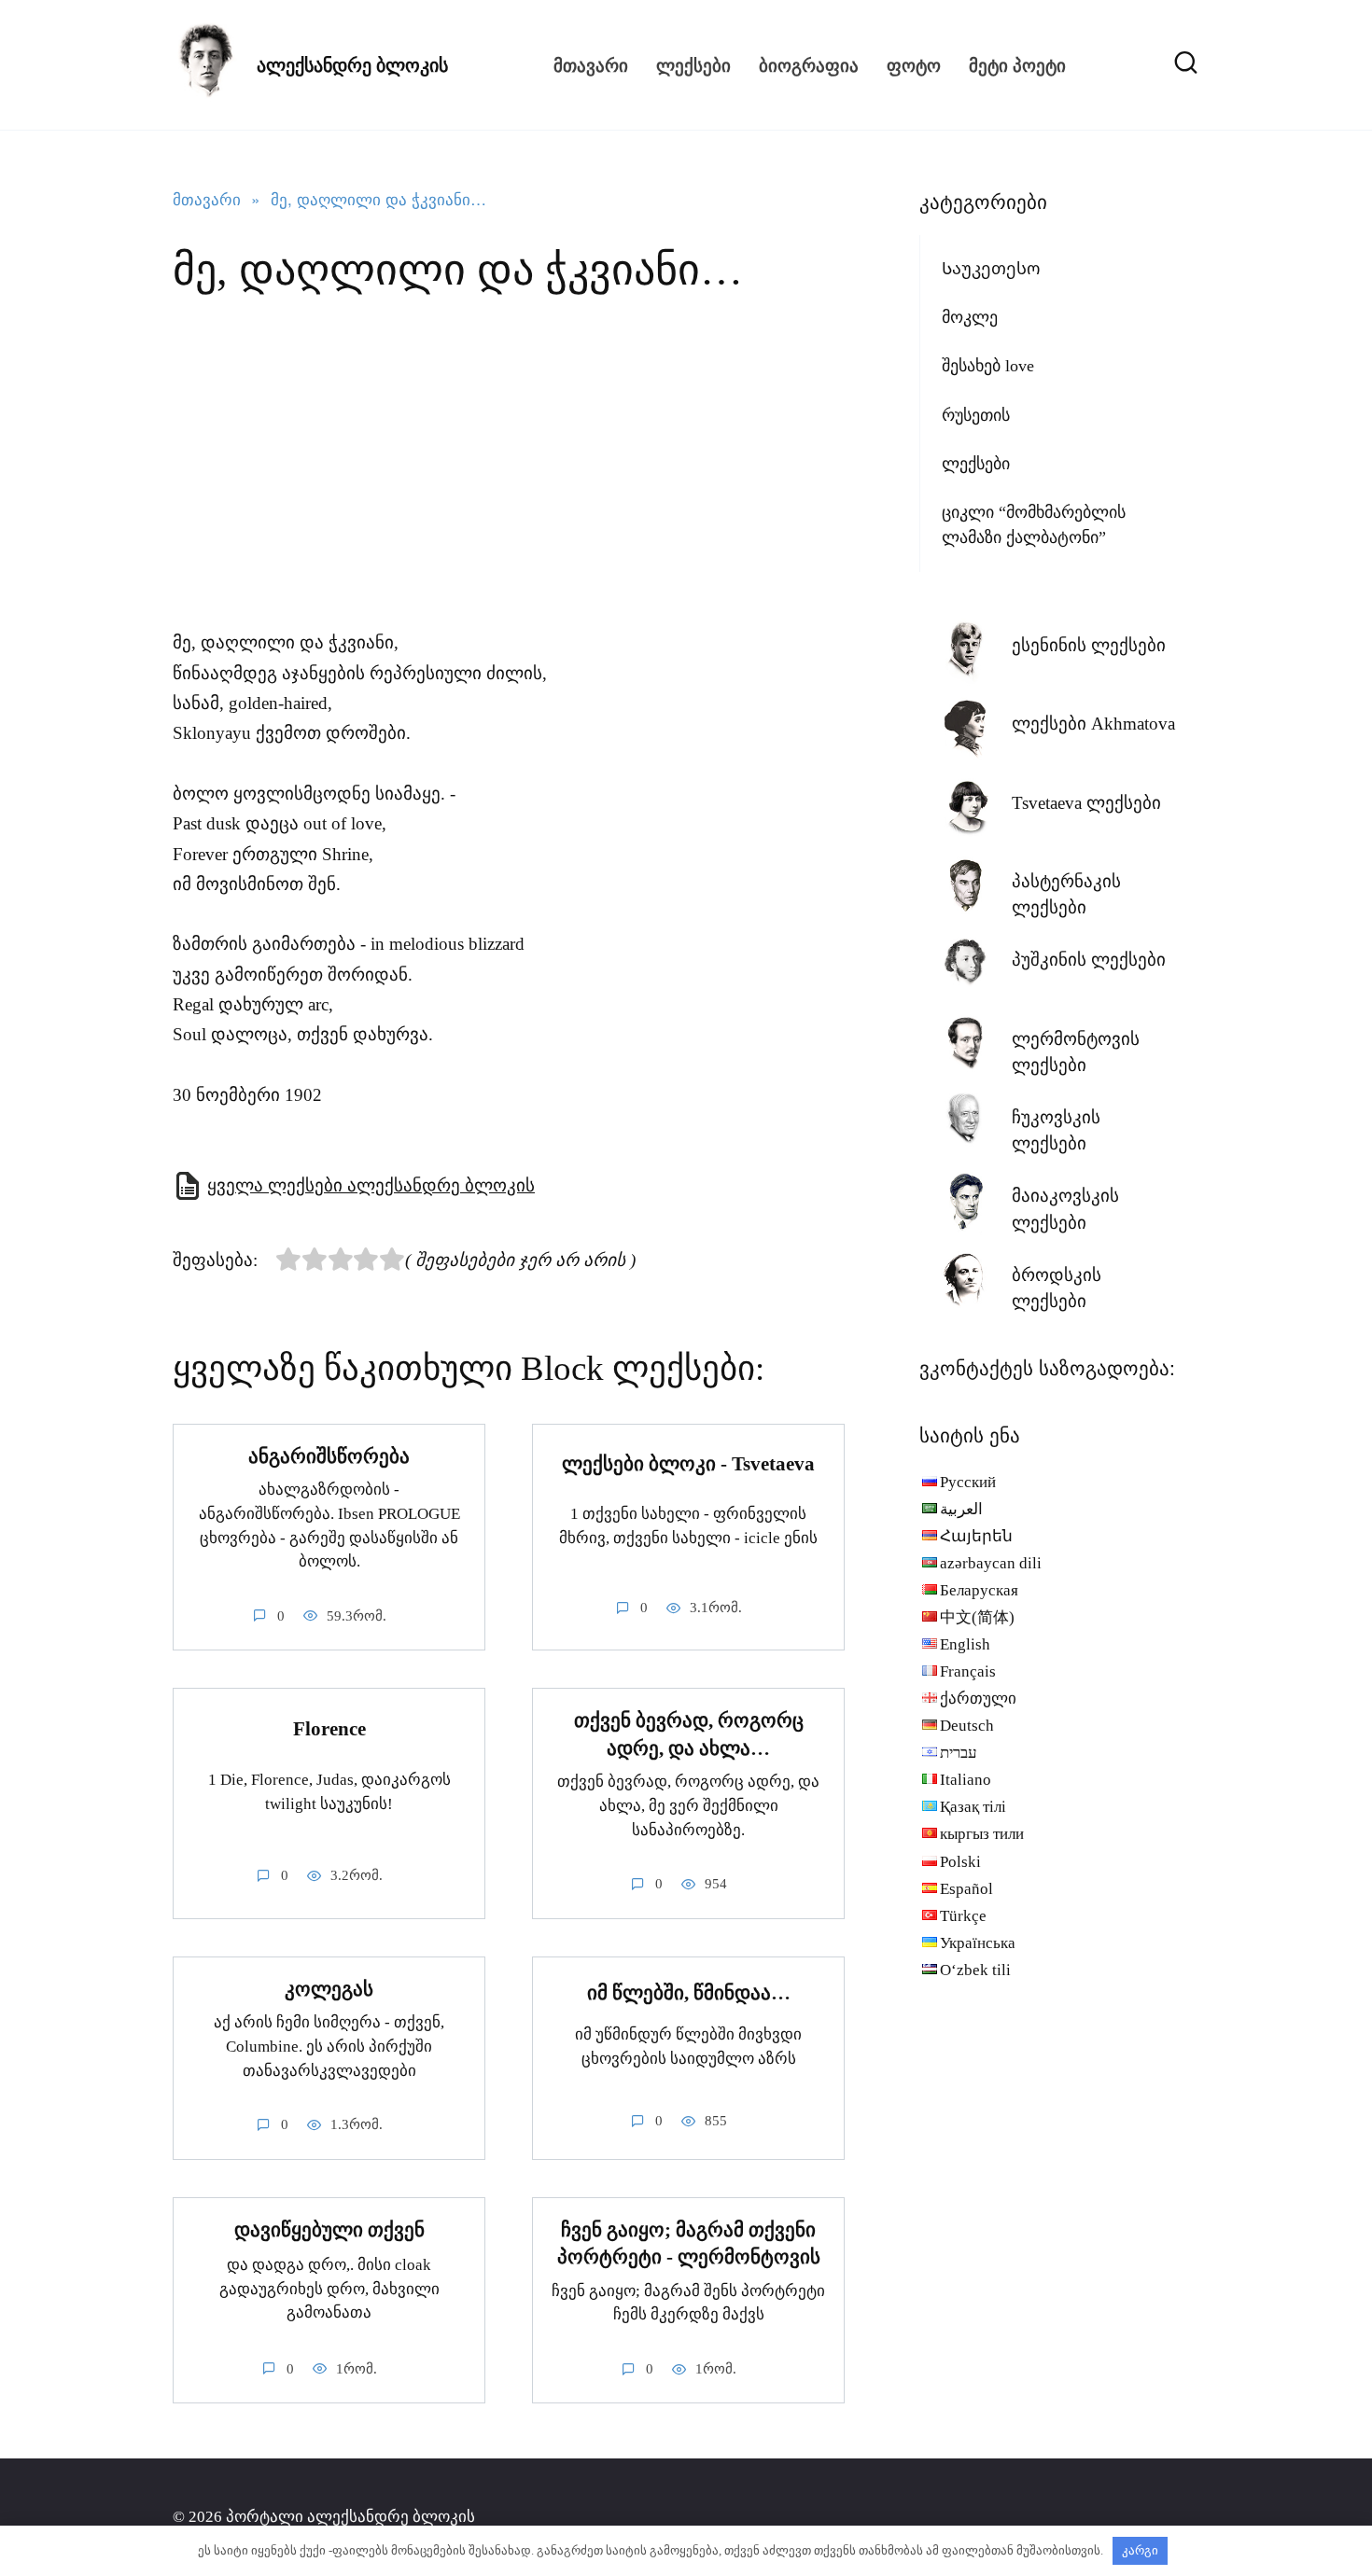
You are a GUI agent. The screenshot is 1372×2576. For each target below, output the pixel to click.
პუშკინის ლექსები (1089, 960)
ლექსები (693, 65)
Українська (978, 1943)
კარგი (1140, 2550)
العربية (961, 1509)
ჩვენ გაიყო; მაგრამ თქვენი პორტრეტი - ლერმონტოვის (689, 2243)
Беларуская (979, 1590)
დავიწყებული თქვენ (329, 2230)
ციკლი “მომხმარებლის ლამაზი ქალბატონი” (1034, 525)
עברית (959, 1753)
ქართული (978, 1699)
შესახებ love (988, 366)
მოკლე (970, 317)
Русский (968, 1482)
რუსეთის (976, 415)
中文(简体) (977, 1617)
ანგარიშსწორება (329, 1456)
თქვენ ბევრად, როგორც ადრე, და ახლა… (689, 1734)
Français (968, 1671)
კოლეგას (329, 1989)
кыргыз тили (982, 1834)
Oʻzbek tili (975, 1970)
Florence (329, 1729)
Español (966, 1889)
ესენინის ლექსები (1089, 645)
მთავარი (591, 65)
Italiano (966, 1780)
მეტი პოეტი (1017, 65)
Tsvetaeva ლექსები (1086, 803)
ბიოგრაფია (809, 65)
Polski (960, 1862)
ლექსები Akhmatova (1093, 724)
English (965, 1644)
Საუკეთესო (991, 269)
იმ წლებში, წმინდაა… (689, 1993)
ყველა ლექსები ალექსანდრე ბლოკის (371, 1185)
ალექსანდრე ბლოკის (352, 65)
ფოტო (914, 65)
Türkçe (963, 1916)
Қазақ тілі (973, 1807)
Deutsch (967, 1726)
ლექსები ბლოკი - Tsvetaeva (688, 1464)
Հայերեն (976, 1536)
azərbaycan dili (991, 1563)
